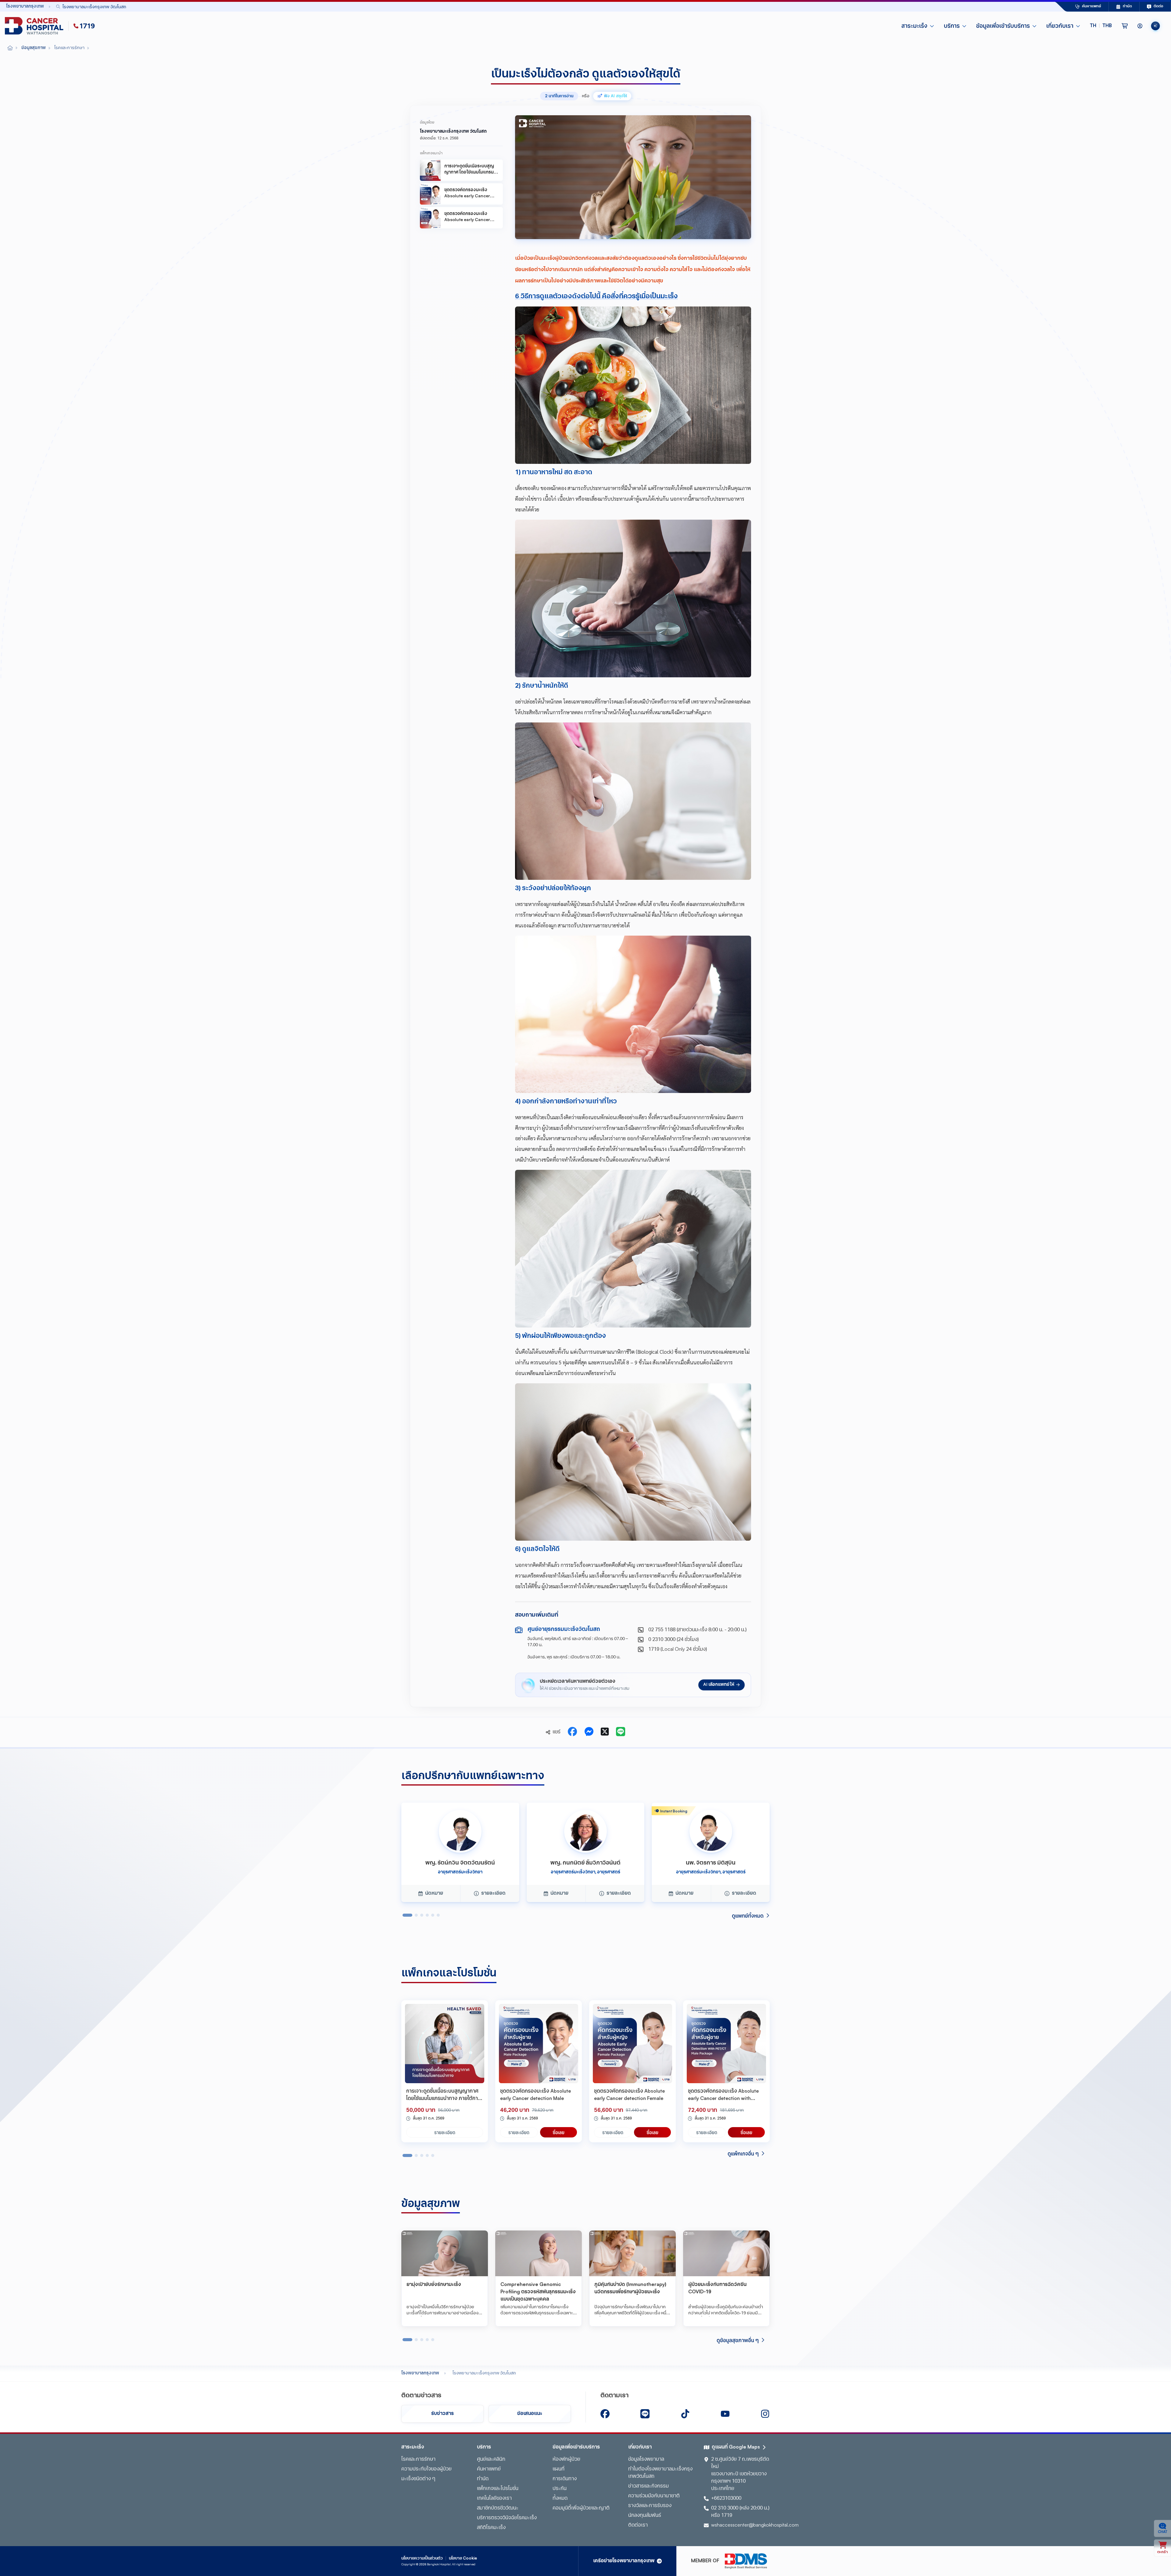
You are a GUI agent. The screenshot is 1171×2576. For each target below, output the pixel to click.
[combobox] (541, 7)
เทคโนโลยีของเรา (494, 2499)
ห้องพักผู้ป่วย (566, 2460)
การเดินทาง (565, 2479)
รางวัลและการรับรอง (650, 2506)
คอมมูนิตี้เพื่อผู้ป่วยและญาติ (581, 2508)
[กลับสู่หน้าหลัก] (35, 26)
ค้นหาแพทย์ (489, 2469)
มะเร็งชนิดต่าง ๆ (418, 2479)
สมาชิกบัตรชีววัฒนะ (498, 2508)
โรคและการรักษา (418, 2460)
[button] (1101, 26)
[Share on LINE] (621, 1732)
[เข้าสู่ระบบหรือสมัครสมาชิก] (1140, 26)
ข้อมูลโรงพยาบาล (646, 2460)
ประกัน (560, 2489)
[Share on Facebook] (572, 1732)
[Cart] (1125, 26)
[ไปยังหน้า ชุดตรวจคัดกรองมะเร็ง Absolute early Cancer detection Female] (632, 2044)
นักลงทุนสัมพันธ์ (645, 2516)
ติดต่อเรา (638, 2525)
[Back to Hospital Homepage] (10, 48)
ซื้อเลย (559, 2132)
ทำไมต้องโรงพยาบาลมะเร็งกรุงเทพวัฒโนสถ (660, 2473)
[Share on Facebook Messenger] (589, 1732)
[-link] (605, 2414)
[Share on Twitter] (605, 1732)
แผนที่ (559, 2469)
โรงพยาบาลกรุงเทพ (420, 2373)
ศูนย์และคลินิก (491, 2460)
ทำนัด (483, 2479)
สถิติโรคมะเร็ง (491, 2528)
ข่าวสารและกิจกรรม (648, 2486)
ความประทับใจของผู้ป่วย (426, 2469)
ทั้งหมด (560, 2499)
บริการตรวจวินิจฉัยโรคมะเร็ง (507, 2518)
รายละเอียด (445, 2132)
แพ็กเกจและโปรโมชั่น (498, 2489)
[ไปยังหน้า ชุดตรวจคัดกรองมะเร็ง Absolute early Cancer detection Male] (539, 2044)
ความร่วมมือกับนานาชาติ (654, 2496)
